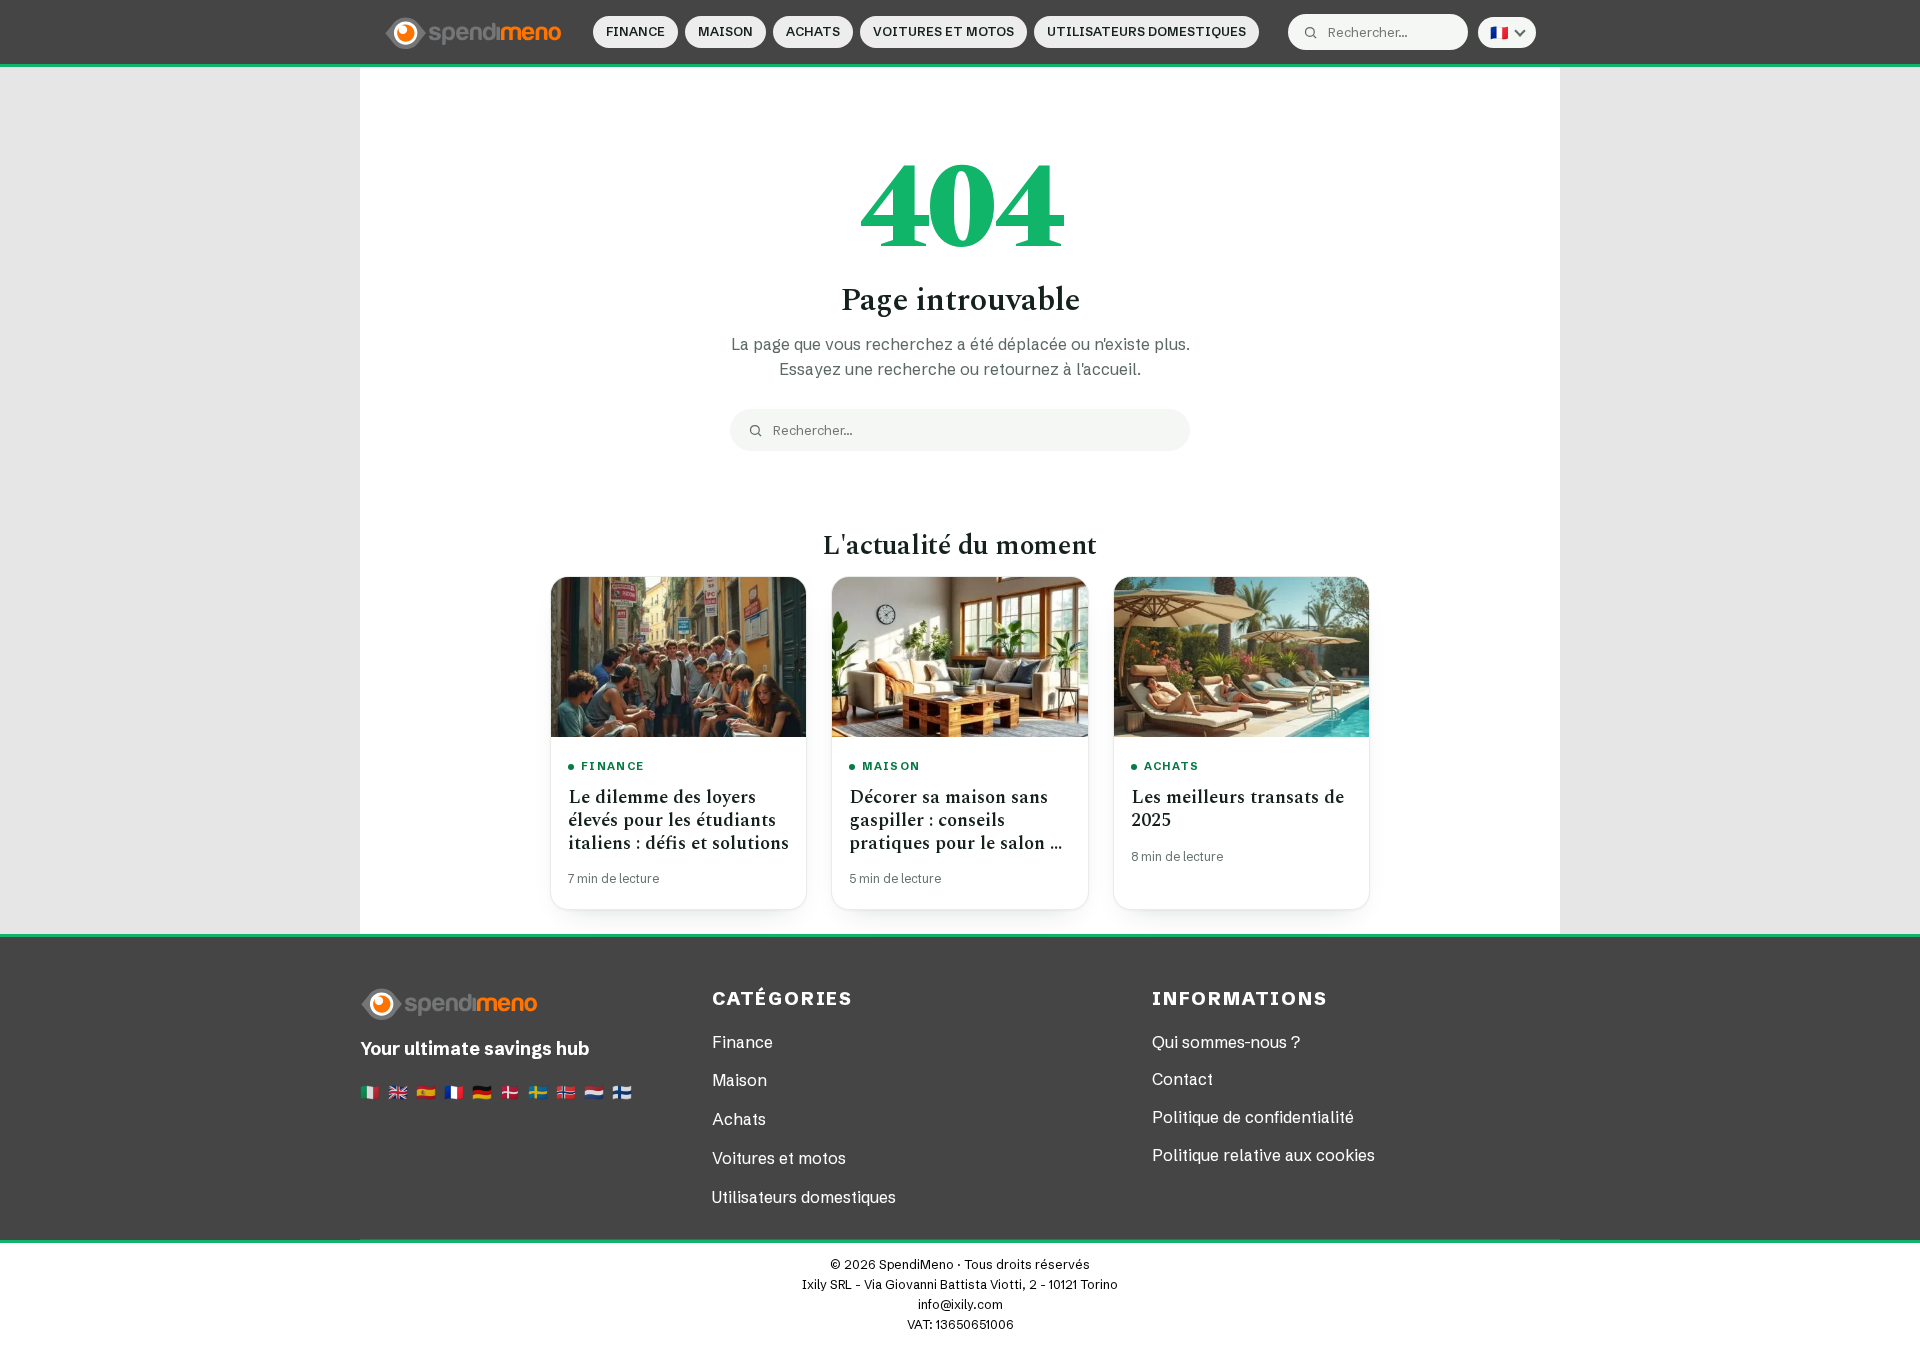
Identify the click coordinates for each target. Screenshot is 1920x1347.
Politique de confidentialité (1253, 1117)
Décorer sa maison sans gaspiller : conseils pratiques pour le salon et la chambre (957, 831)
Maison (725, 31)
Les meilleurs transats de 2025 (1237, 809)
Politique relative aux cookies (1263, 1155)
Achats (813, 31)
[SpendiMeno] (474, 32)
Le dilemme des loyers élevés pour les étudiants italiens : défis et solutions (678, 820)
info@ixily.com (960, 1304)
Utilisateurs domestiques (1146, 31)
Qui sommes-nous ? (1226, 1042)
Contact (1182, 1079)
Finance (635, 31)
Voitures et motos (943, 31)
